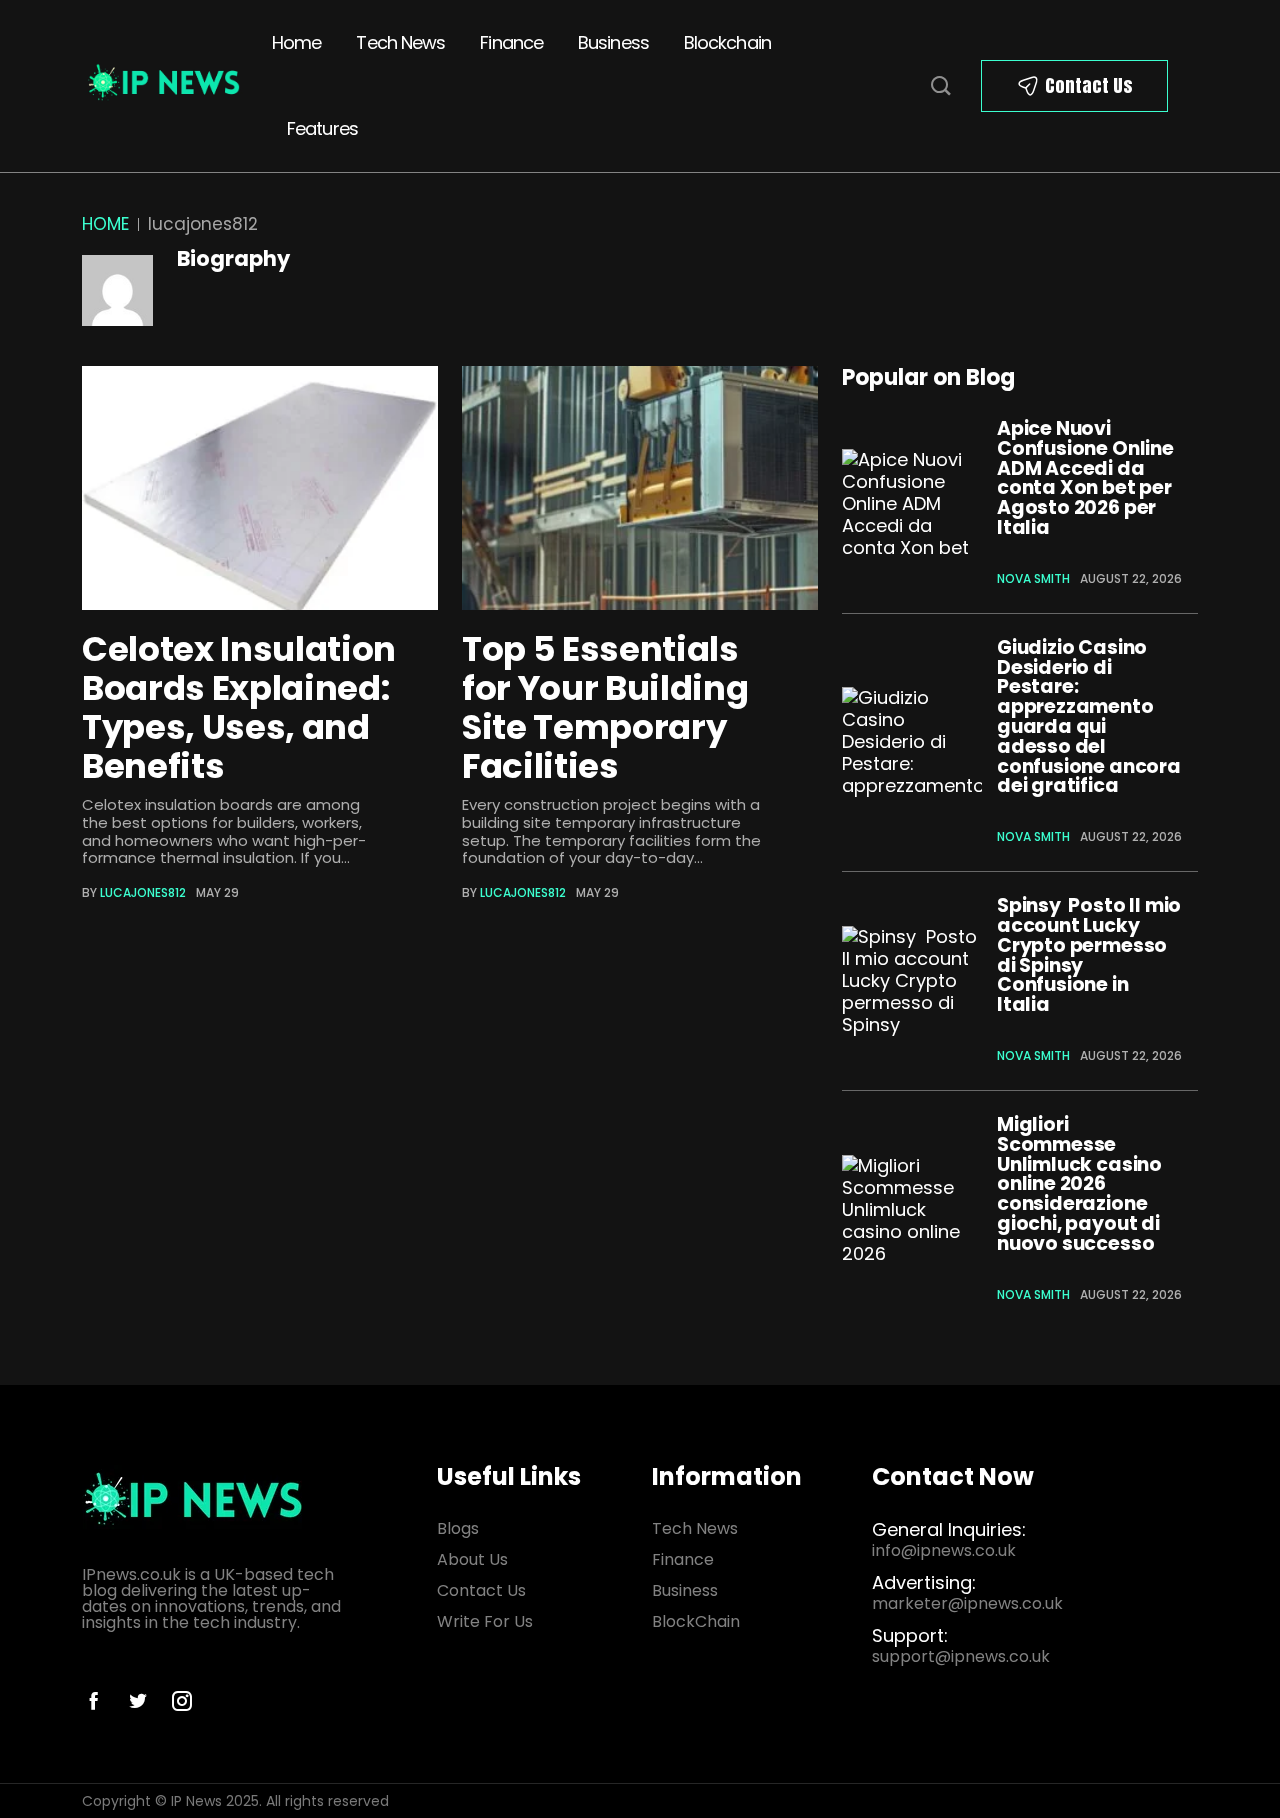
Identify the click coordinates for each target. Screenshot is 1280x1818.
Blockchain (727, 42)
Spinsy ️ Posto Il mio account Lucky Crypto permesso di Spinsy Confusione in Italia (1089, 955)
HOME (105, 224)
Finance (511, 42)
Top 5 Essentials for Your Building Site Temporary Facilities (605, 707)
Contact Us (1089, 85)
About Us (472, 1559)
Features (322, 128)
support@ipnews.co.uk (961, 1656)
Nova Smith (1033, 578)
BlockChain (696, 1621)
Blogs (458, 1528)
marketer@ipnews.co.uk (967, 1603)
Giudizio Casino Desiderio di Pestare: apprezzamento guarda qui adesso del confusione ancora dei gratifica (1089, 717)
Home (296, 42)
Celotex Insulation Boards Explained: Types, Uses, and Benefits (239, 707)
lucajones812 (143, 892)
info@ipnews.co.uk (944, 1550)
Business (613, 42)
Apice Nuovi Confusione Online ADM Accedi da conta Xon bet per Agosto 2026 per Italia (1085, 478)
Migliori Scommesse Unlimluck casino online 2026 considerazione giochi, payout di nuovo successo (1079, 1184)
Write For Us (485, 1621)
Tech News (400, 42)
